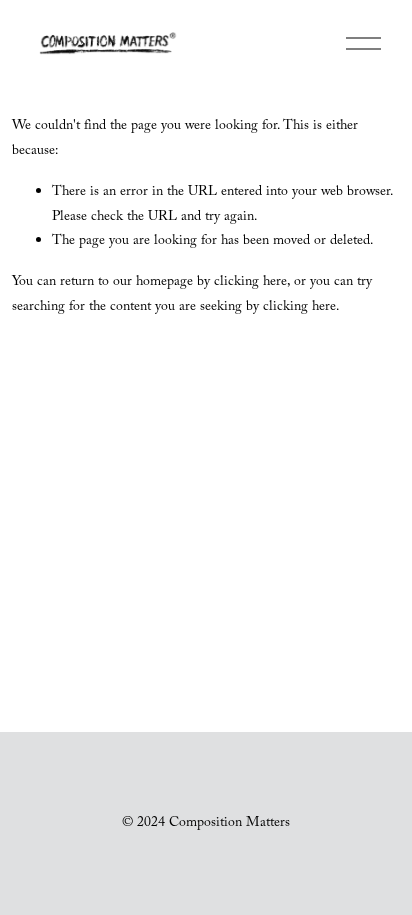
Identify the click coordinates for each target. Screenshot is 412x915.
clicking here (250, 283)
